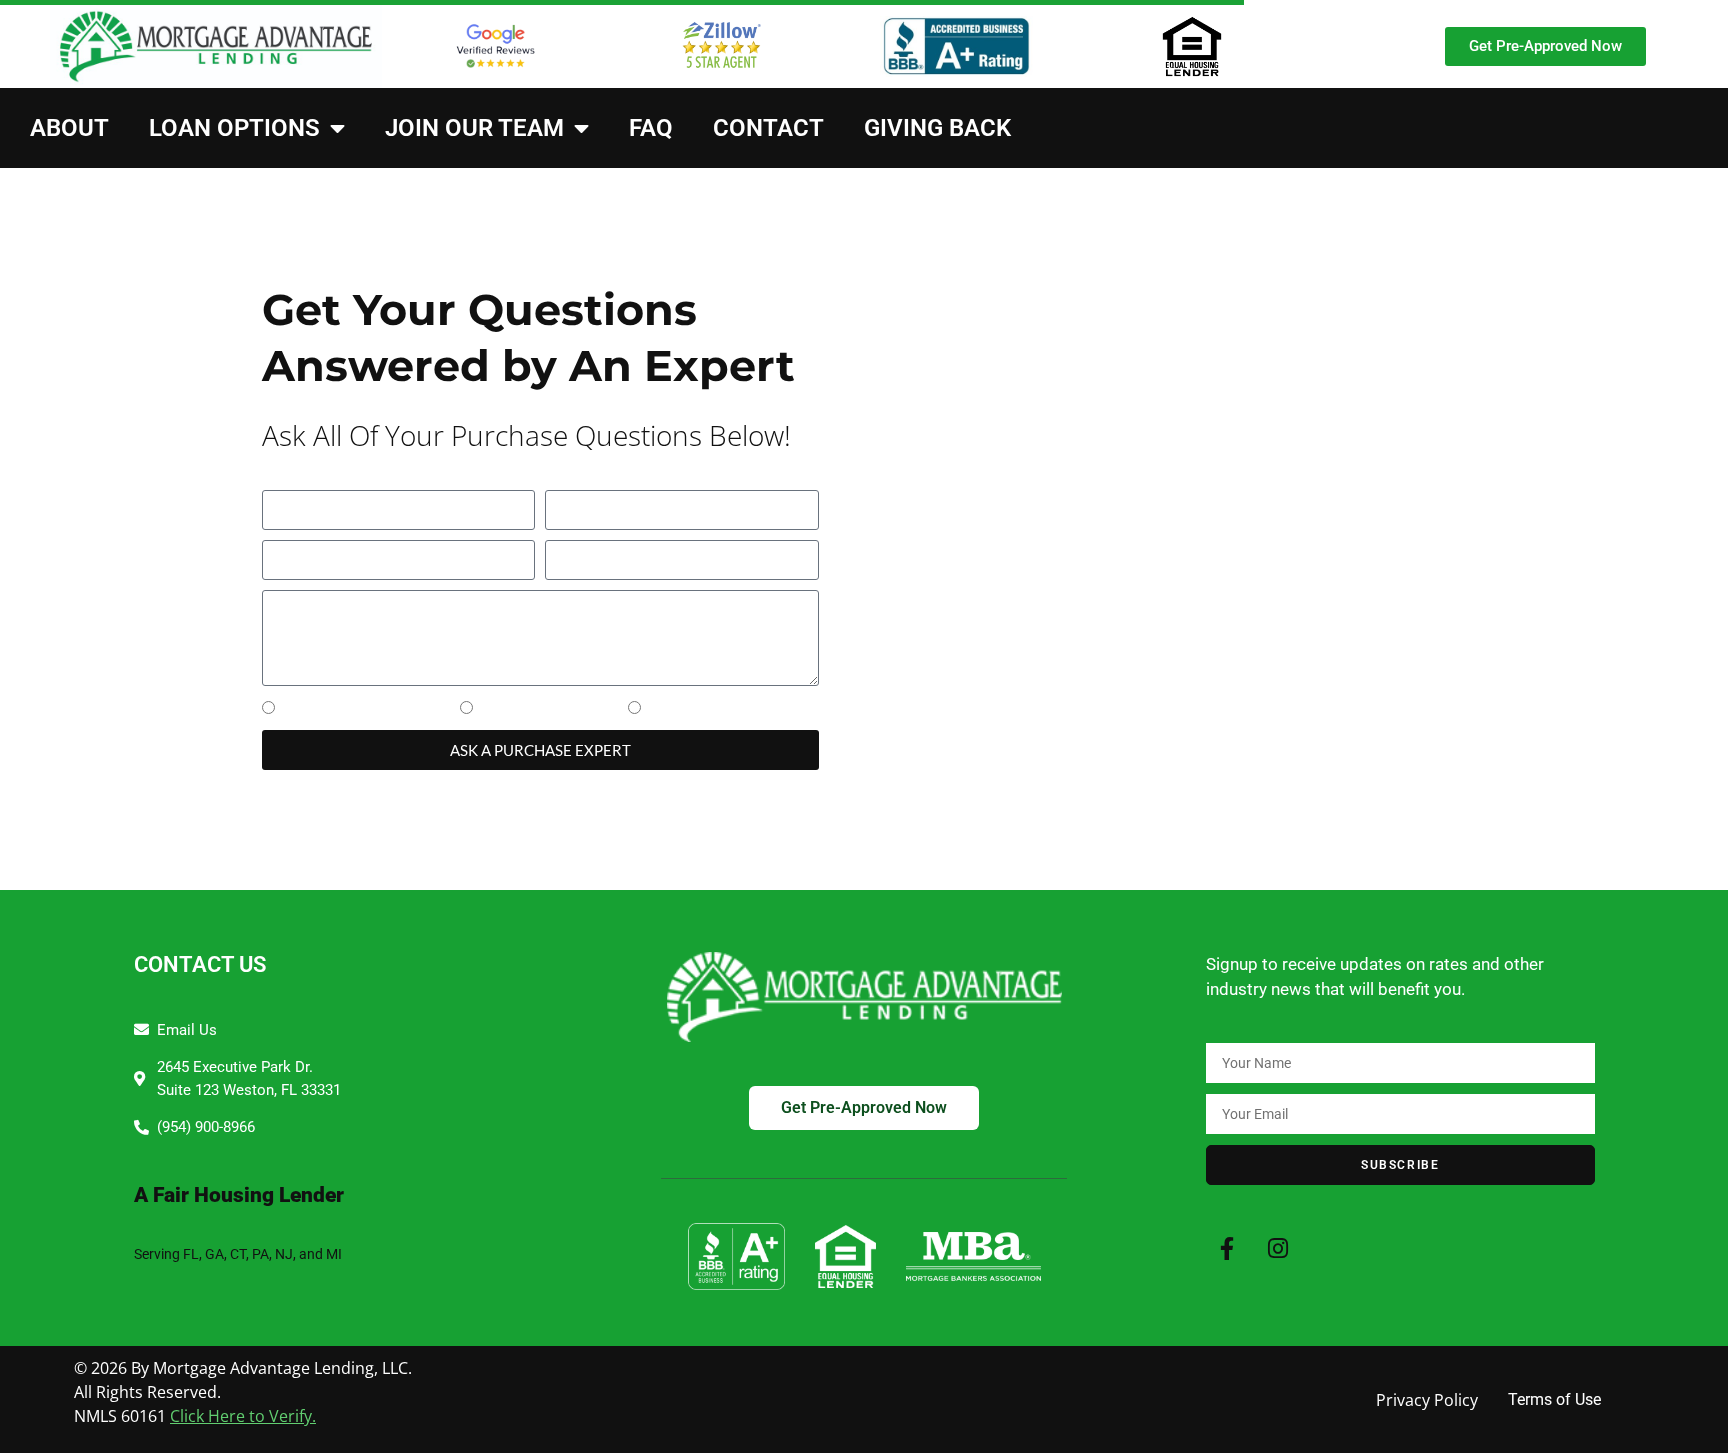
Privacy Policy (1427, 1400)
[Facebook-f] (1227, 1248)
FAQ (651, 128)
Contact (768, 128)
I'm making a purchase (365, 710)
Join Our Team (474, 128)
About (69, 128)
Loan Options (234, 128)
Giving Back (937, 128)
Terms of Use (1554, 1399)
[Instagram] (1278, 1248)
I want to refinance (548, 710)
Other (668, 710)
